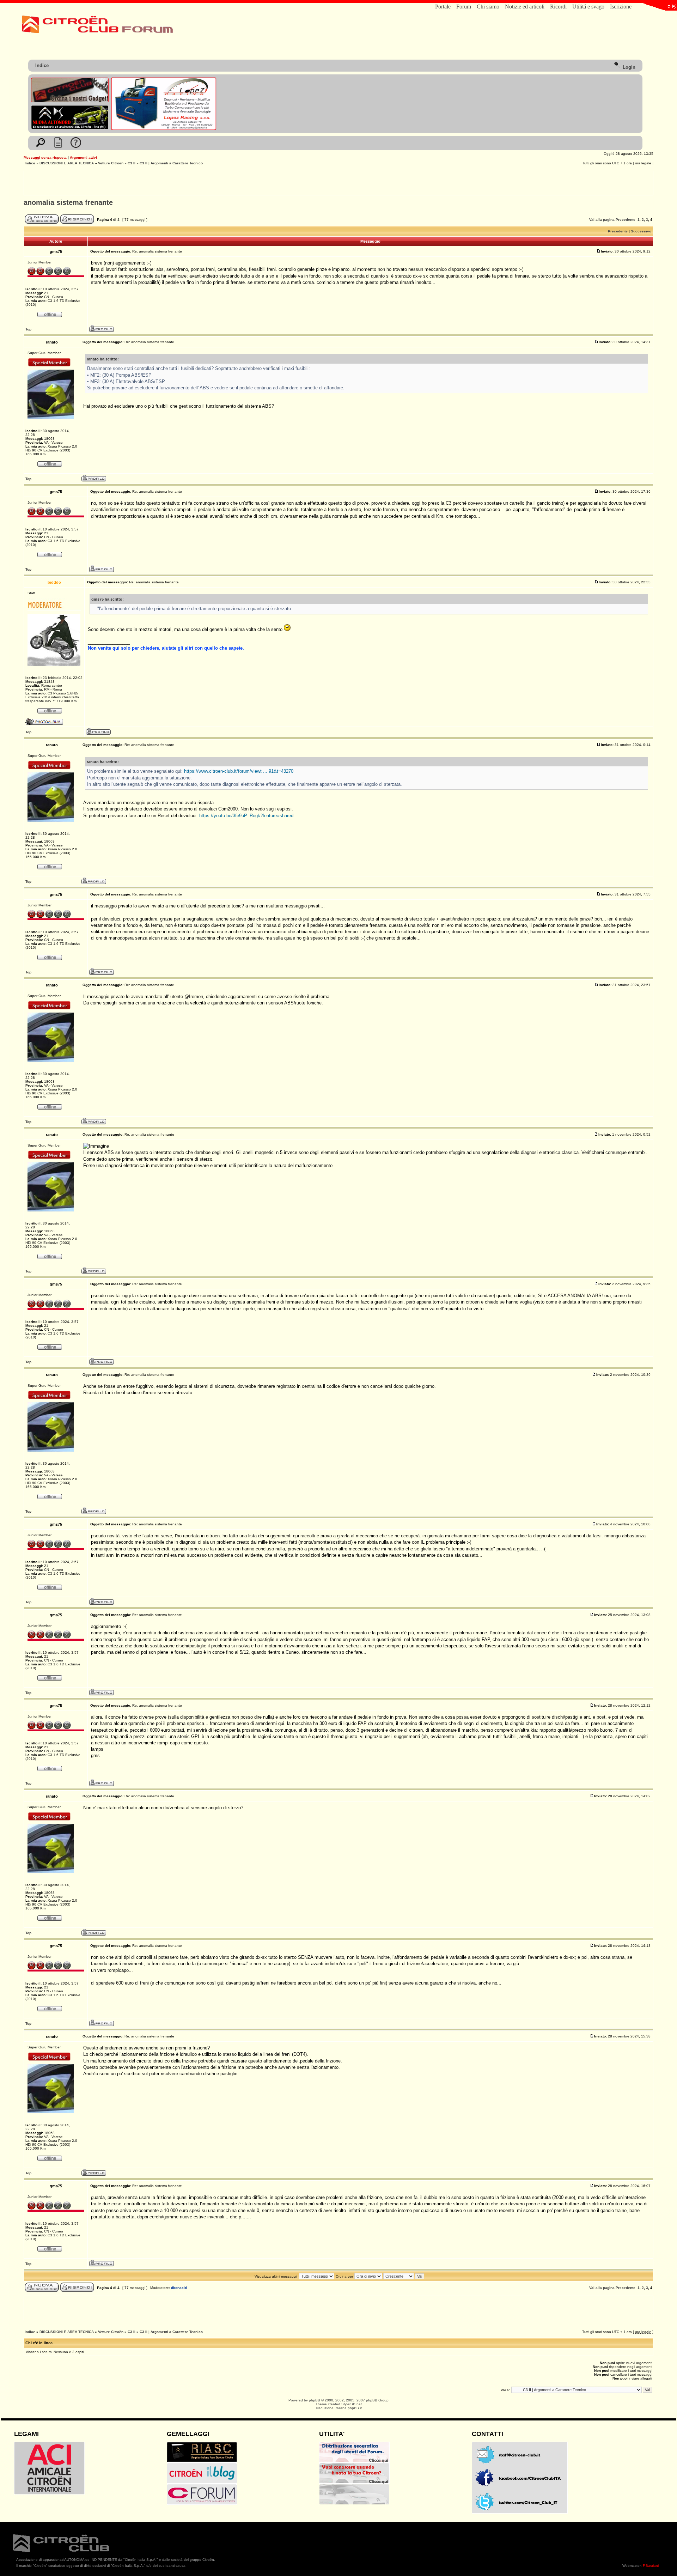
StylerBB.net (352, 2404)
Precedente (626, 220)
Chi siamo (488, 7)
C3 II (132, 163)
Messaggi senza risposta (45, 157)
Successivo (641, 231)
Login (628, 67)
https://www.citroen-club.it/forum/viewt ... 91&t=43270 (239, 771)
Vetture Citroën (111, 163)
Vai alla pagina (602, 220)
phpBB (315, 2400)
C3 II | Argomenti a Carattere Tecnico (171, 163)
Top (28, 329)
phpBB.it (355, 2408)
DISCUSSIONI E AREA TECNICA (67, 163)
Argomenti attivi (83, 157)
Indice (42, 65)
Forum (464, 7)
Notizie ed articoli (525, 7)
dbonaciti (179, 2288)
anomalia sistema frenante (68, 202)
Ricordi (558, 7)
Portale (443, 7)
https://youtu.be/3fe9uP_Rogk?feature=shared (246, 816)
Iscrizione (621, 7)
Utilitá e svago (588, 7)
